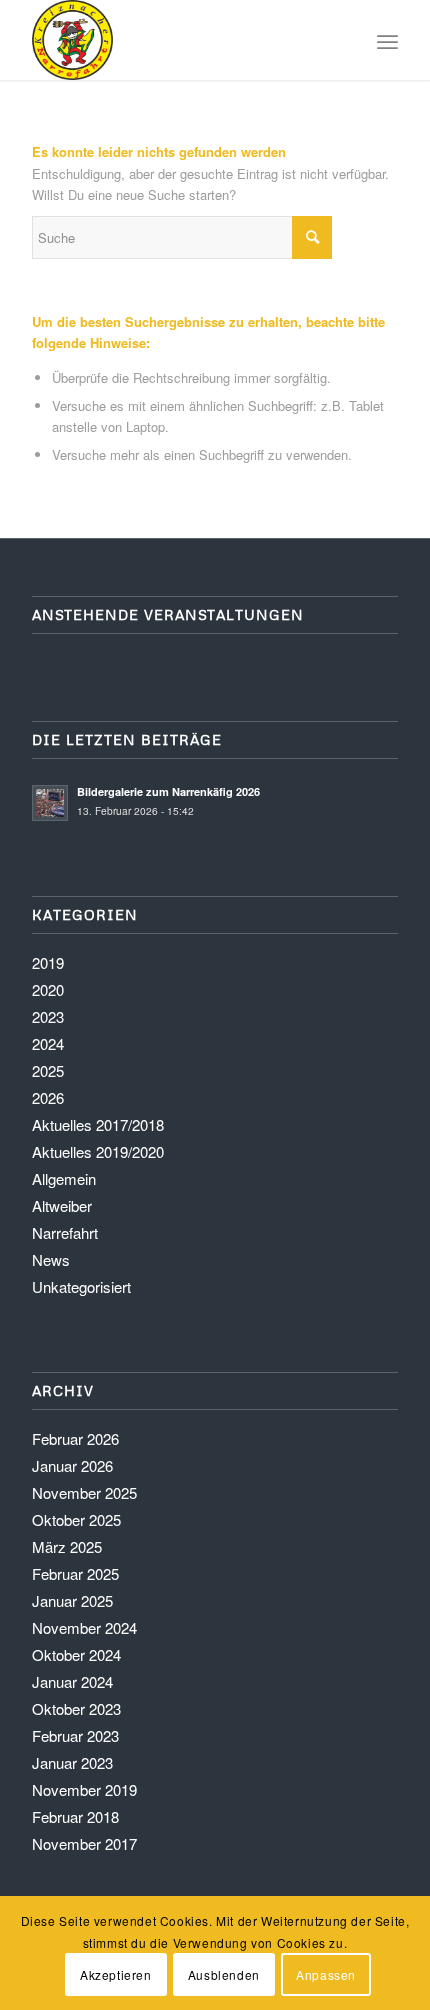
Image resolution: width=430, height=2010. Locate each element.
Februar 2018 (75, 1816)
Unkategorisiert (81, 1286)
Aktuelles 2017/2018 (98, 1124)
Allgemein (64, 1178)
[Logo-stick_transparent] (178, 40)
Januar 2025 (72, 1600)
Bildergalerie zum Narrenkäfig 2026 (168, 791)
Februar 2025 (75, 1573)
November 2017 (84, 1843)
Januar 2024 (72, 1681)
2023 (48, 1016)
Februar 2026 (75, 1438)
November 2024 (84, 1627)
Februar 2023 (75, 1735)
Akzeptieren (116, 1974)
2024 (48, 1043)
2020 (48, 989)
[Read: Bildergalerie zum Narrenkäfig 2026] (50, 803)
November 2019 (84, 1789)
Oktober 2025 (76, 1519)
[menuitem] (387, 40)
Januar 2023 (72, 1762)
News (51, 1259)
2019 (48, 962)
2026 (48, 1097)
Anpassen (326, 1974)
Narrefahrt (65, 1232)
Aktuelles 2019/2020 (98, 1151)
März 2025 (67, 1546)
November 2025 (84, 1492)
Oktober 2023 (76, 1708)
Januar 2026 (72, 1465)
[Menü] (387, 40)
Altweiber (62, 1205)
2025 (48, 1070)
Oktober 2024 (76, 1654)
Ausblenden (224, 1974)
